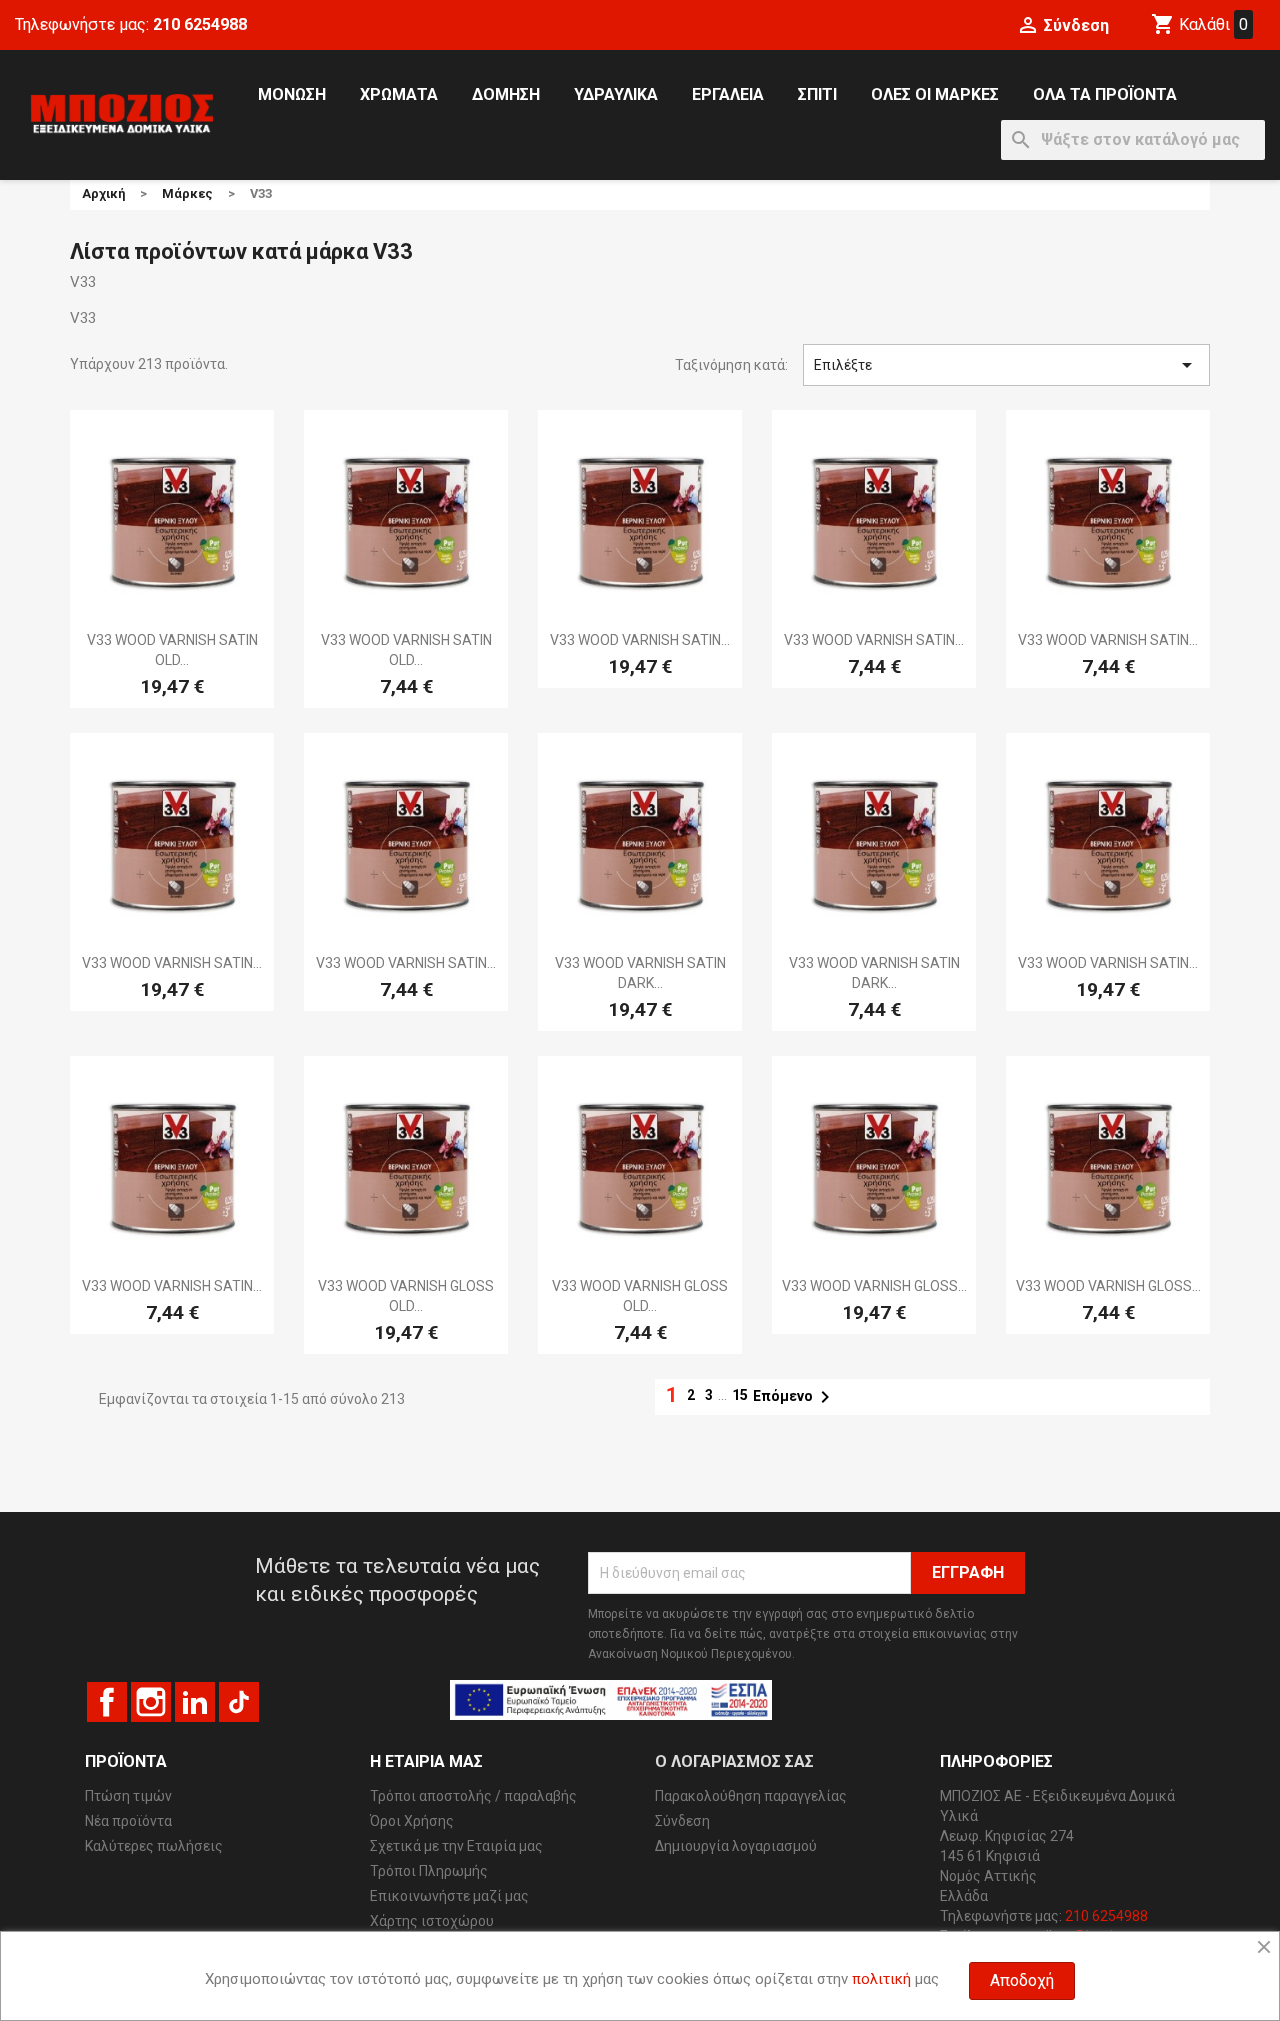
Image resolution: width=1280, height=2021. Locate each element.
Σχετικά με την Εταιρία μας (456, 1846)
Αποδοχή (1022, 1980)
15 (740, 1395)
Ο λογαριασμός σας (734, 1761)
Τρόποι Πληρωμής (429, 1871)
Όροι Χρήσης (412, 1821)
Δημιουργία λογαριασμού (736, 1846)
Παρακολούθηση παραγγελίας (751, 1796)
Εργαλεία (728, 94)
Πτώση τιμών (128, 1796)
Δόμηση (506, 94)
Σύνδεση (682, 1821)
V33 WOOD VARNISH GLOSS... (874, 1286)
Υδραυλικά (616, 94)
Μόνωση (292, 94)
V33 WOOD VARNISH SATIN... (640, 640)
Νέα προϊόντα (128, 1821)
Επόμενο (795, 1397)
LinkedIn (195, 1702)
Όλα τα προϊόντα (1105, 94)
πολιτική (881, 1979)
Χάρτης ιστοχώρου (432, 1921)
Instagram (151, 1702)
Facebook (107, 1702)
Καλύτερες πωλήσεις (154, 1846)
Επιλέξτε (1006, 365)
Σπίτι (817, 94)
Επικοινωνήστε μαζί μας (449, 1896)
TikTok (239, 1702)
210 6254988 (200, 24)
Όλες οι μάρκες (935, 94)
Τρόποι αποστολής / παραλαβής (473, 1796)
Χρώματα (399, 94)
